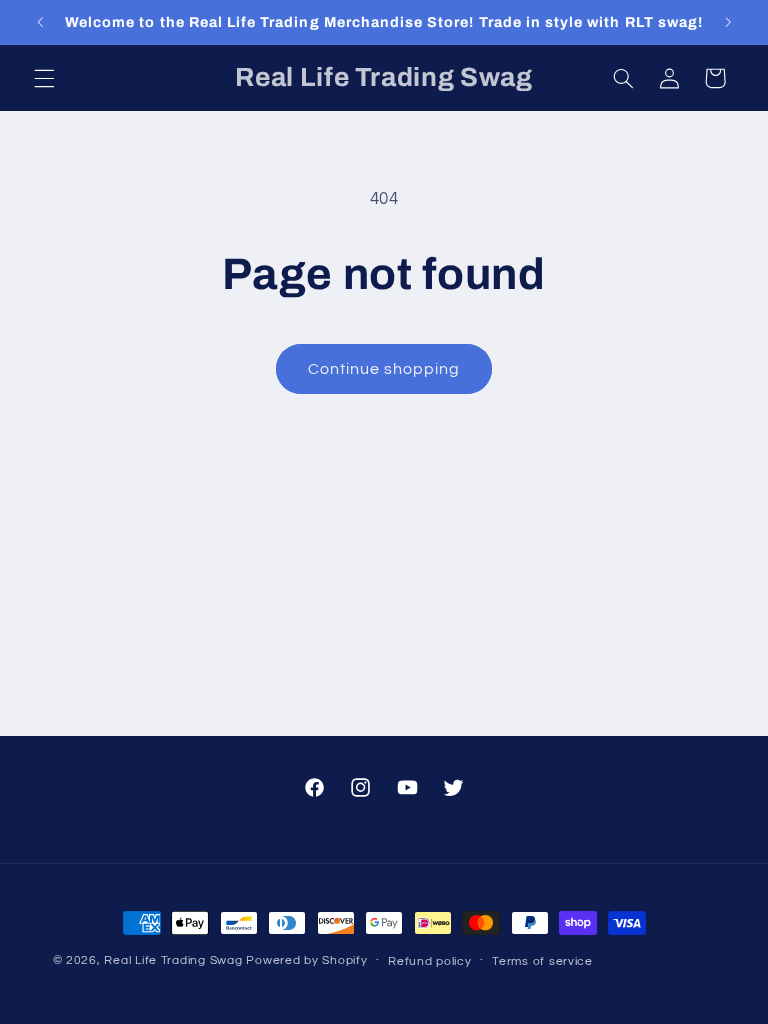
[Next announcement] (728, 22)
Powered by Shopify (306, 960)
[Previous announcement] (40, 22)
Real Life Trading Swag (173, 960)
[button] (44, 78)
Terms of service (542, 961)
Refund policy (430, 961)
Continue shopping (384, 369)
